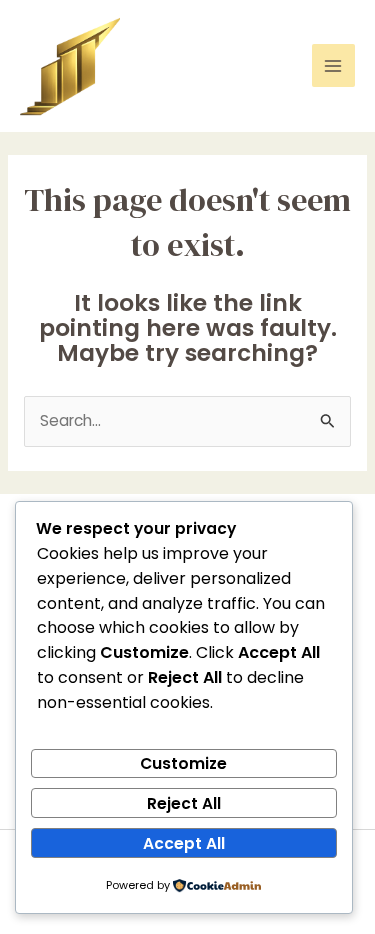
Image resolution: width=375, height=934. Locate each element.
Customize (183, 763)
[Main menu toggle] (333, 65)
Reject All (184, 803)
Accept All (184, 843)
